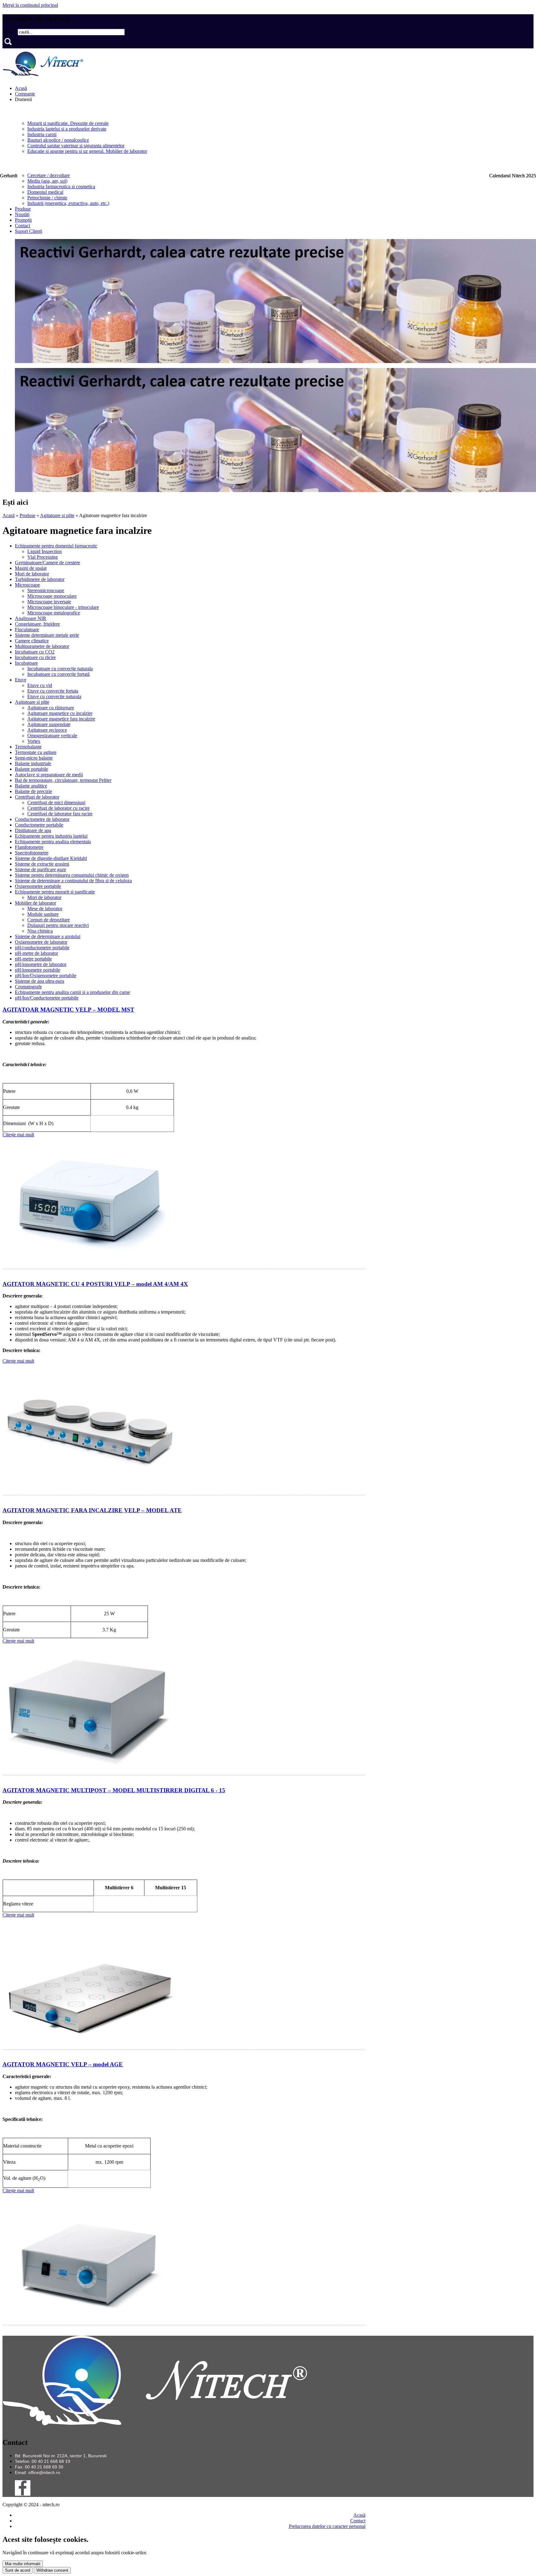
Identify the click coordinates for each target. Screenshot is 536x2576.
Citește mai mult (18, 1135)
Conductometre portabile (39, 825)
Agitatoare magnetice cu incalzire (60, 713)
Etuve (21, 680)
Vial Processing (42, 557)
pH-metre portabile (33, 959)
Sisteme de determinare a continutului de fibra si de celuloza (73, 881)
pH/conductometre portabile (42, 948)
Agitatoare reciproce (47, 730)
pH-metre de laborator (36, 953)
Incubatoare (26, 663)
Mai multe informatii (23, 2564)
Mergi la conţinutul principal (30, 5)
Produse (23, 209)
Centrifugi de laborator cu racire (58, 808)
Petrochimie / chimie (47, 198)
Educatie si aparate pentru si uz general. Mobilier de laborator (87, 151)
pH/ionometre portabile (38, 970)
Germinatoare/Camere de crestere (47, 563)
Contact (22, 226)
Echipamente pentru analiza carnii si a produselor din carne (72, 992)
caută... (10, 32)
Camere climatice (32, 641)
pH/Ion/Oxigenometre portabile (46, 975)
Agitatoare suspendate (49, 724)
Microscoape (27, 585)
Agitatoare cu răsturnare (51, 708)
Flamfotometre (29, 847)
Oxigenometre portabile (38, 886)
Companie (25, 94)
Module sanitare (43, 914)
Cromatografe (28, 987)
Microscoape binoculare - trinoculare (63, 607)
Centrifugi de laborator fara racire (60, 814)
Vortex (34, 741)
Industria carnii (42, 134)
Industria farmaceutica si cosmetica (61, 186)
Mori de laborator (32, 574)
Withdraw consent (52, 2570)
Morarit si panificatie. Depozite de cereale (68, 123)
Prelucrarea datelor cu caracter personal (327, 2526)
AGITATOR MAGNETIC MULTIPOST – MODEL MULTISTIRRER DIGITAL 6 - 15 (114, 1790)
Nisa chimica (40, 931)
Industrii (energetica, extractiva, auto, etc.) (68, 203)
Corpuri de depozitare (49, 920)
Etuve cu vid (40, 685)
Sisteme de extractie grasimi (42, 864)
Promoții (23, 220)
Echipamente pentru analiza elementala (53, 842)
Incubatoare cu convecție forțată (58, 674)
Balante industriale (33, 763)
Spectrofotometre (32, 853)
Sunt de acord (18, 2570)
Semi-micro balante (34, 758)
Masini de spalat (31, 568)
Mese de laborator (45, 909)
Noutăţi (22, 214)
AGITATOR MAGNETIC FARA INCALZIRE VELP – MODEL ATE (92, 1510)
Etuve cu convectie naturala (54, 696)
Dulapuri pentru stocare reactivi (58, 925)
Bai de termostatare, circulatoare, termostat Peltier (63, 780)
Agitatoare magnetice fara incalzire (61, 719)
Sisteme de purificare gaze (40, 869)
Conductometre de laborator (42, 819)
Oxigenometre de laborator (41, 942)
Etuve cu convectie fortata (53, 691)
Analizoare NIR (31, 618)
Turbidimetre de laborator (40, 579)
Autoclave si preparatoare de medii (49, 775)
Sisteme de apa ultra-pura (40, 981)
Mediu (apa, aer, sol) (47, 181)
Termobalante (28, 747)
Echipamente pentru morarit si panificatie (55, 892)
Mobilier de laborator (36, 903)
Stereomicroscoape (46, 590)
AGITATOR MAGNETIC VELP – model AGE (63, 2064)
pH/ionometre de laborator (41, 964)
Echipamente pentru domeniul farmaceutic (56, 546)
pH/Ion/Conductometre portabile (47, 998)
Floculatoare (27, 630)
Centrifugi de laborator (37, 797)
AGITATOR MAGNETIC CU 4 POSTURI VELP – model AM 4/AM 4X (95, 1284)
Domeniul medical (45, 192)
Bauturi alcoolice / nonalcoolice (58, 140)
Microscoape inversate (49, 602)
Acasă (21, 88)
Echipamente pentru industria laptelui (51, 836)
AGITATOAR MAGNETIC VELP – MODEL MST (68, 1010)
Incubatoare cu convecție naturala (60, 669)
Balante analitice (31, 786)
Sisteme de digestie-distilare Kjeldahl (51, 858)
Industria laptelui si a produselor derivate (67, 129)
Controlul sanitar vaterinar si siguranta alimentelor (76, 146)
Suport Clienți (29, 231)
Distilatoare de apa (33, 830)
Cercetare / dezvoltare (49, 175)
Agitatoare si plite (57, 515)
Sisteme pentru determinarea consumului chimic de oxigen (72, 875)
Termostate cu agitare (36, 752)
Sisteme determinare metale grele (47, 635)
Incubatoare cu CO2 (35, 652)
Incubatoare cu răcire (35, 657)
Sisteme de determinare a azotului (48, 936)
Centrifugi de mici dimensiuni (56, 803)
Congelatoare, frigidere (37, 624)
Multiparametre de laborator (42, 646)
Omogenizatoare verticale (52, 736)
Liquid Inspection (45, 551)
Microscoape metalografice (54, 613)
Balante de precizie (33, 791)
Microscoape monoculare (52, 596)
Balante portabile (31, 769)
